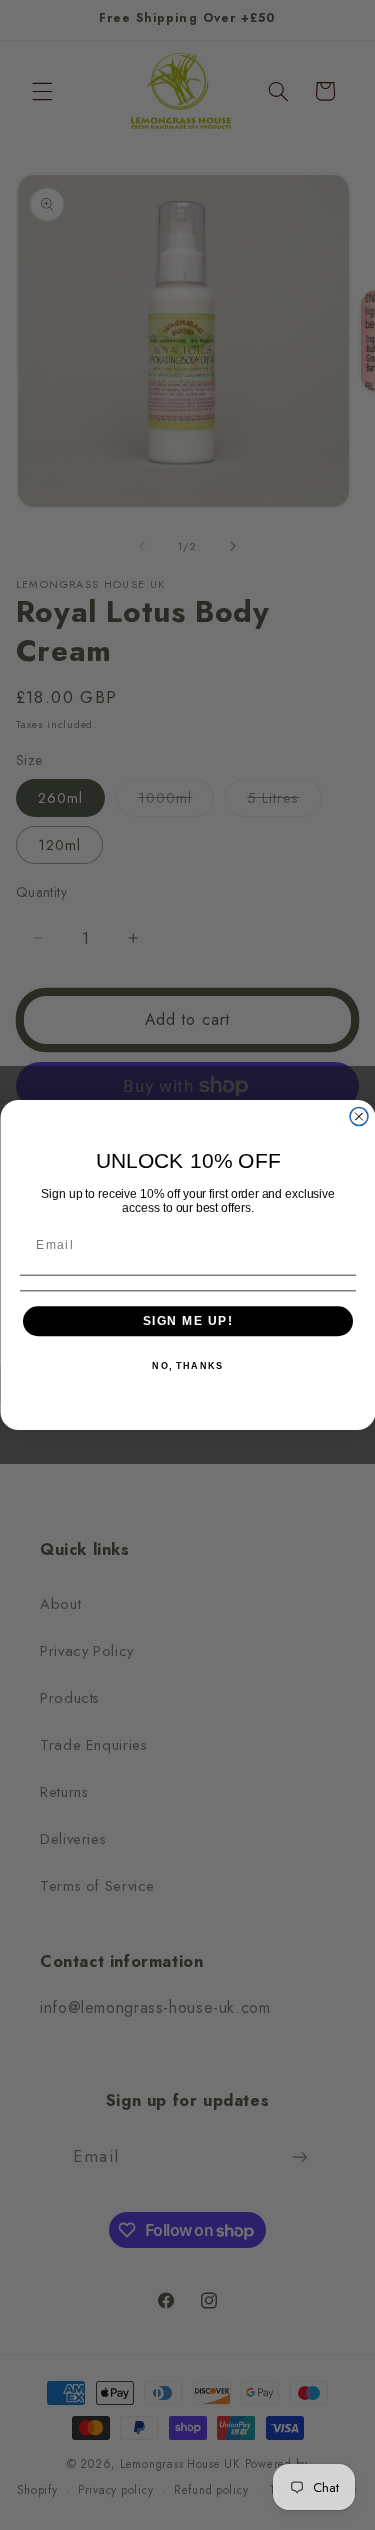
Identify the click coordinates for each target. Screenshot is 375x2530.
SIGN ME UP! (187, 1320)
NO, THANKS (187, 1366)
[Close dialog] (359, 1117)
